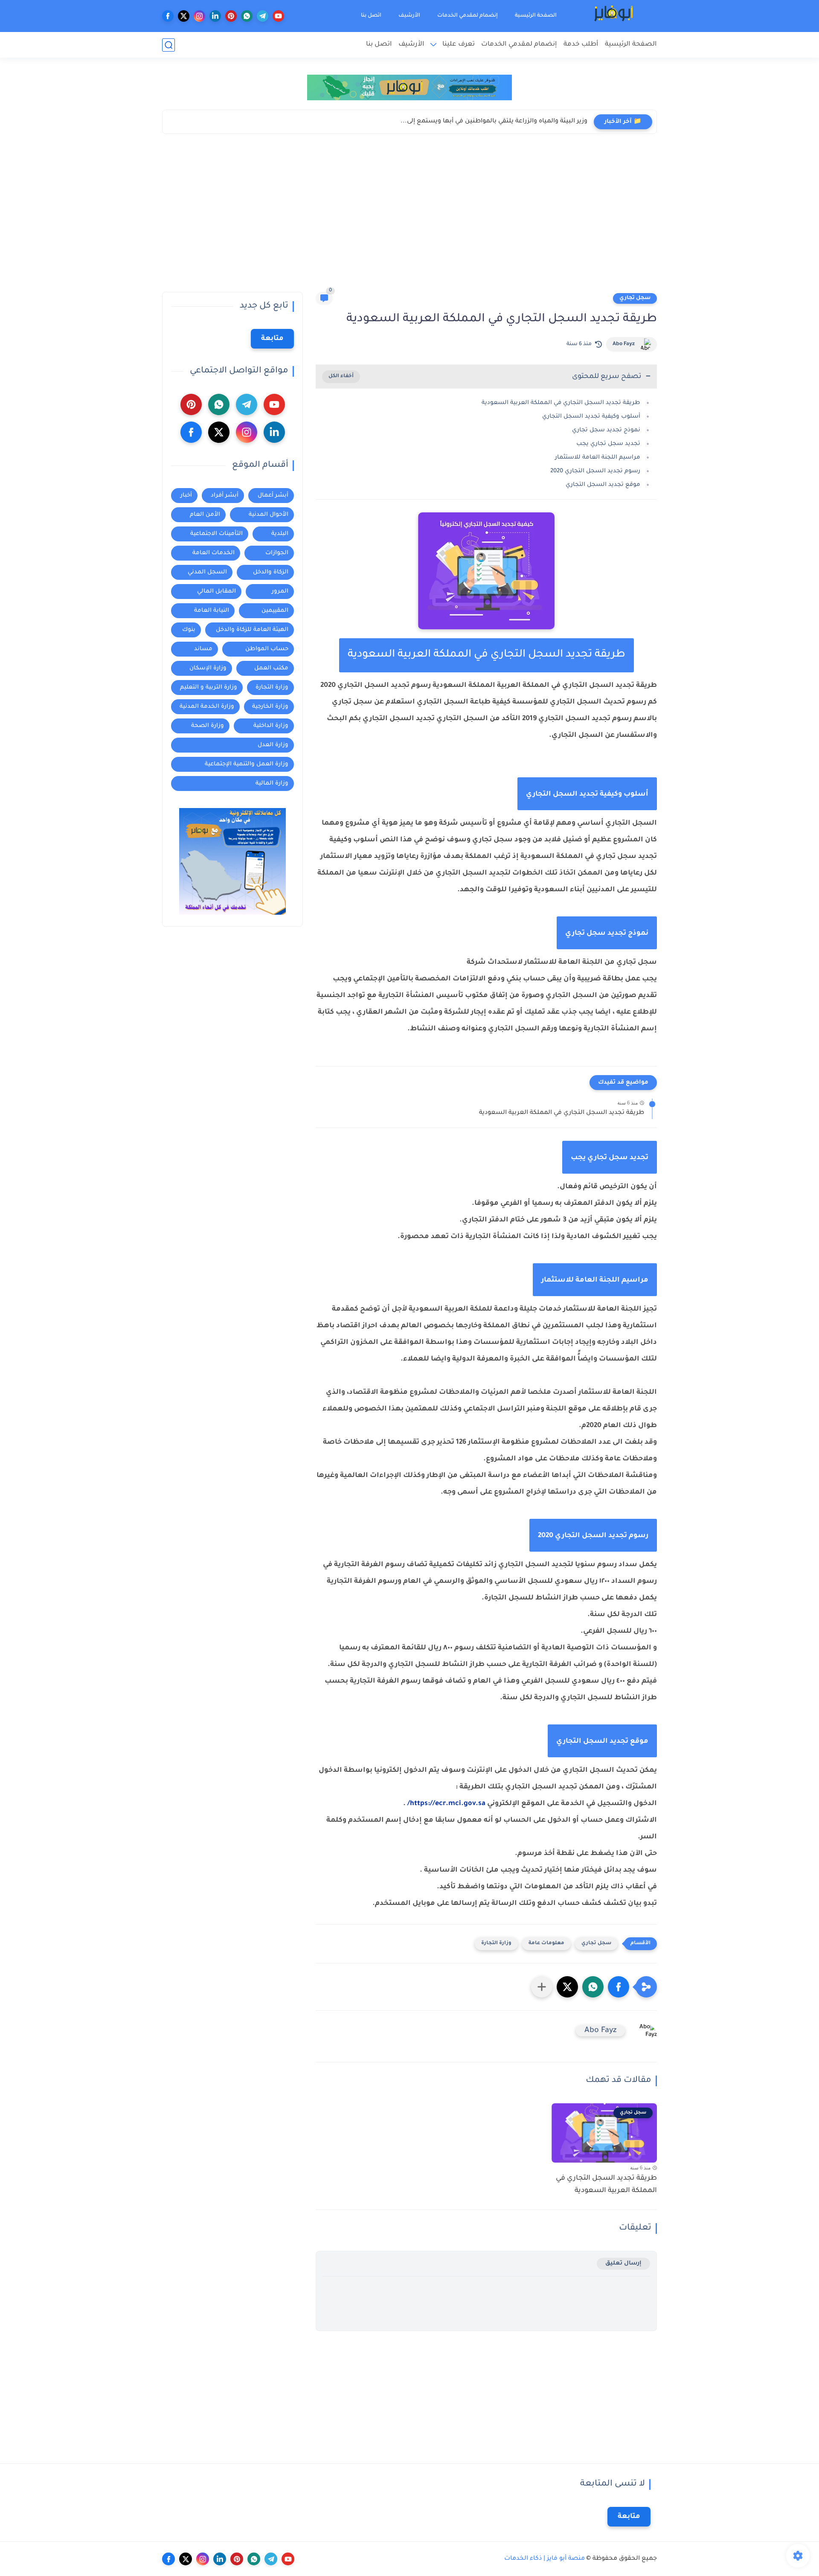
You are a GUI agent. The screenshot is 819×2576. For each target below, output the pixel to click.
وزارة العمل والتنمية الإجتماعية (247, 764)
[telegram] (263, 16)
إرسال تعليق (623, 2263)
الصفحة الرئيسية (536, 16)
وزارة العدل (273, 745)
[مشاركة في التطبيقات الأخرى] (542, 1987)
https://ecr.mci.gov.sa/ (446, 1804)
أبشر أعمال (273, 496)
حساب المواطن (267, 649)
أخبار (186, 496)
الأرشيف (409, 16)
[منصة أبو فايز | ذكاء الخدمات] (614, 16)
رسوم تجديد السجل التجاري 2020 (595, 471)
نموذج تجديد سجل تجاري (606, 430)
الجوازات (277, 553)
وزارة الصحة (208, 726)
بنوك (189, 630)
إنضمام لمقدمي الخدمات (468, 16)
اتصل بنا (371, 16)
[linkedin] (215, 16)
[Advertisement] (409, 215)
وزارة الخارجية (270, 707)
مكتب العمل (271, 668)
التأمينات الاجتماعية (216, 534)
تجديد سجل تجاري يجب (608, 444)
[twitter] (184, 16)
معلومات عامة (546, 1944)
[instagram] (199, 16)
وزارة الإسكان (208, 668)
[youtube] (278, 16)
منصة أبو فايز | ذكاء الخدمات (545, 2559)
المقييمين (275, 611)
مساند (203, 649)
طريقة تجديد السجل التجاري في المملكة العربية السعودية (561, 403)
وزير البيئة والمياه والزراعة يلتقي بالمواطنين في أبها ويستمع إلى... (494, 122)
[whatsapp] (247, 16)
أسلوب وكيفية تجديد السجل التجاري (591, 417)
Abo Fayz (624, 344)
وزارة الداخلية (271, 726)
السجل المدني (207, 572)
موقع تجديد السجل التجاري (603, 485)
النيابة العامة (212, 611)
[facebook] (168, 16)
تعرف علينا (459, 45)
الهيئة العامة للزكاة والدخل (252, 630)
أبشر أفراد (225, 496)
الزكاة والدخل (271, 572)
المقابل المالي (216, 592)
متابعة (272, 339)
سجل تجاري (635, 298)
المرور (280, 592)
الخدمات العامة (213, 553)
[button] (619, 1987)
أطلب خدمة (581, 45)
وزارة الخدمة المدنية (207, 707)
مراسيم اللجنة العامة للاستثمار (598, 458)
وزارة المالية (272, 784)
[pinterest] (231, 16)
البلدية (280, 534)
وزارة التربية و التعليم (209, 688)
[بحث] (168, 45)
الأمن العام (205, 515)
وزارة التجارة (496, 1944)
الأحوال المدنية (269, 515)
